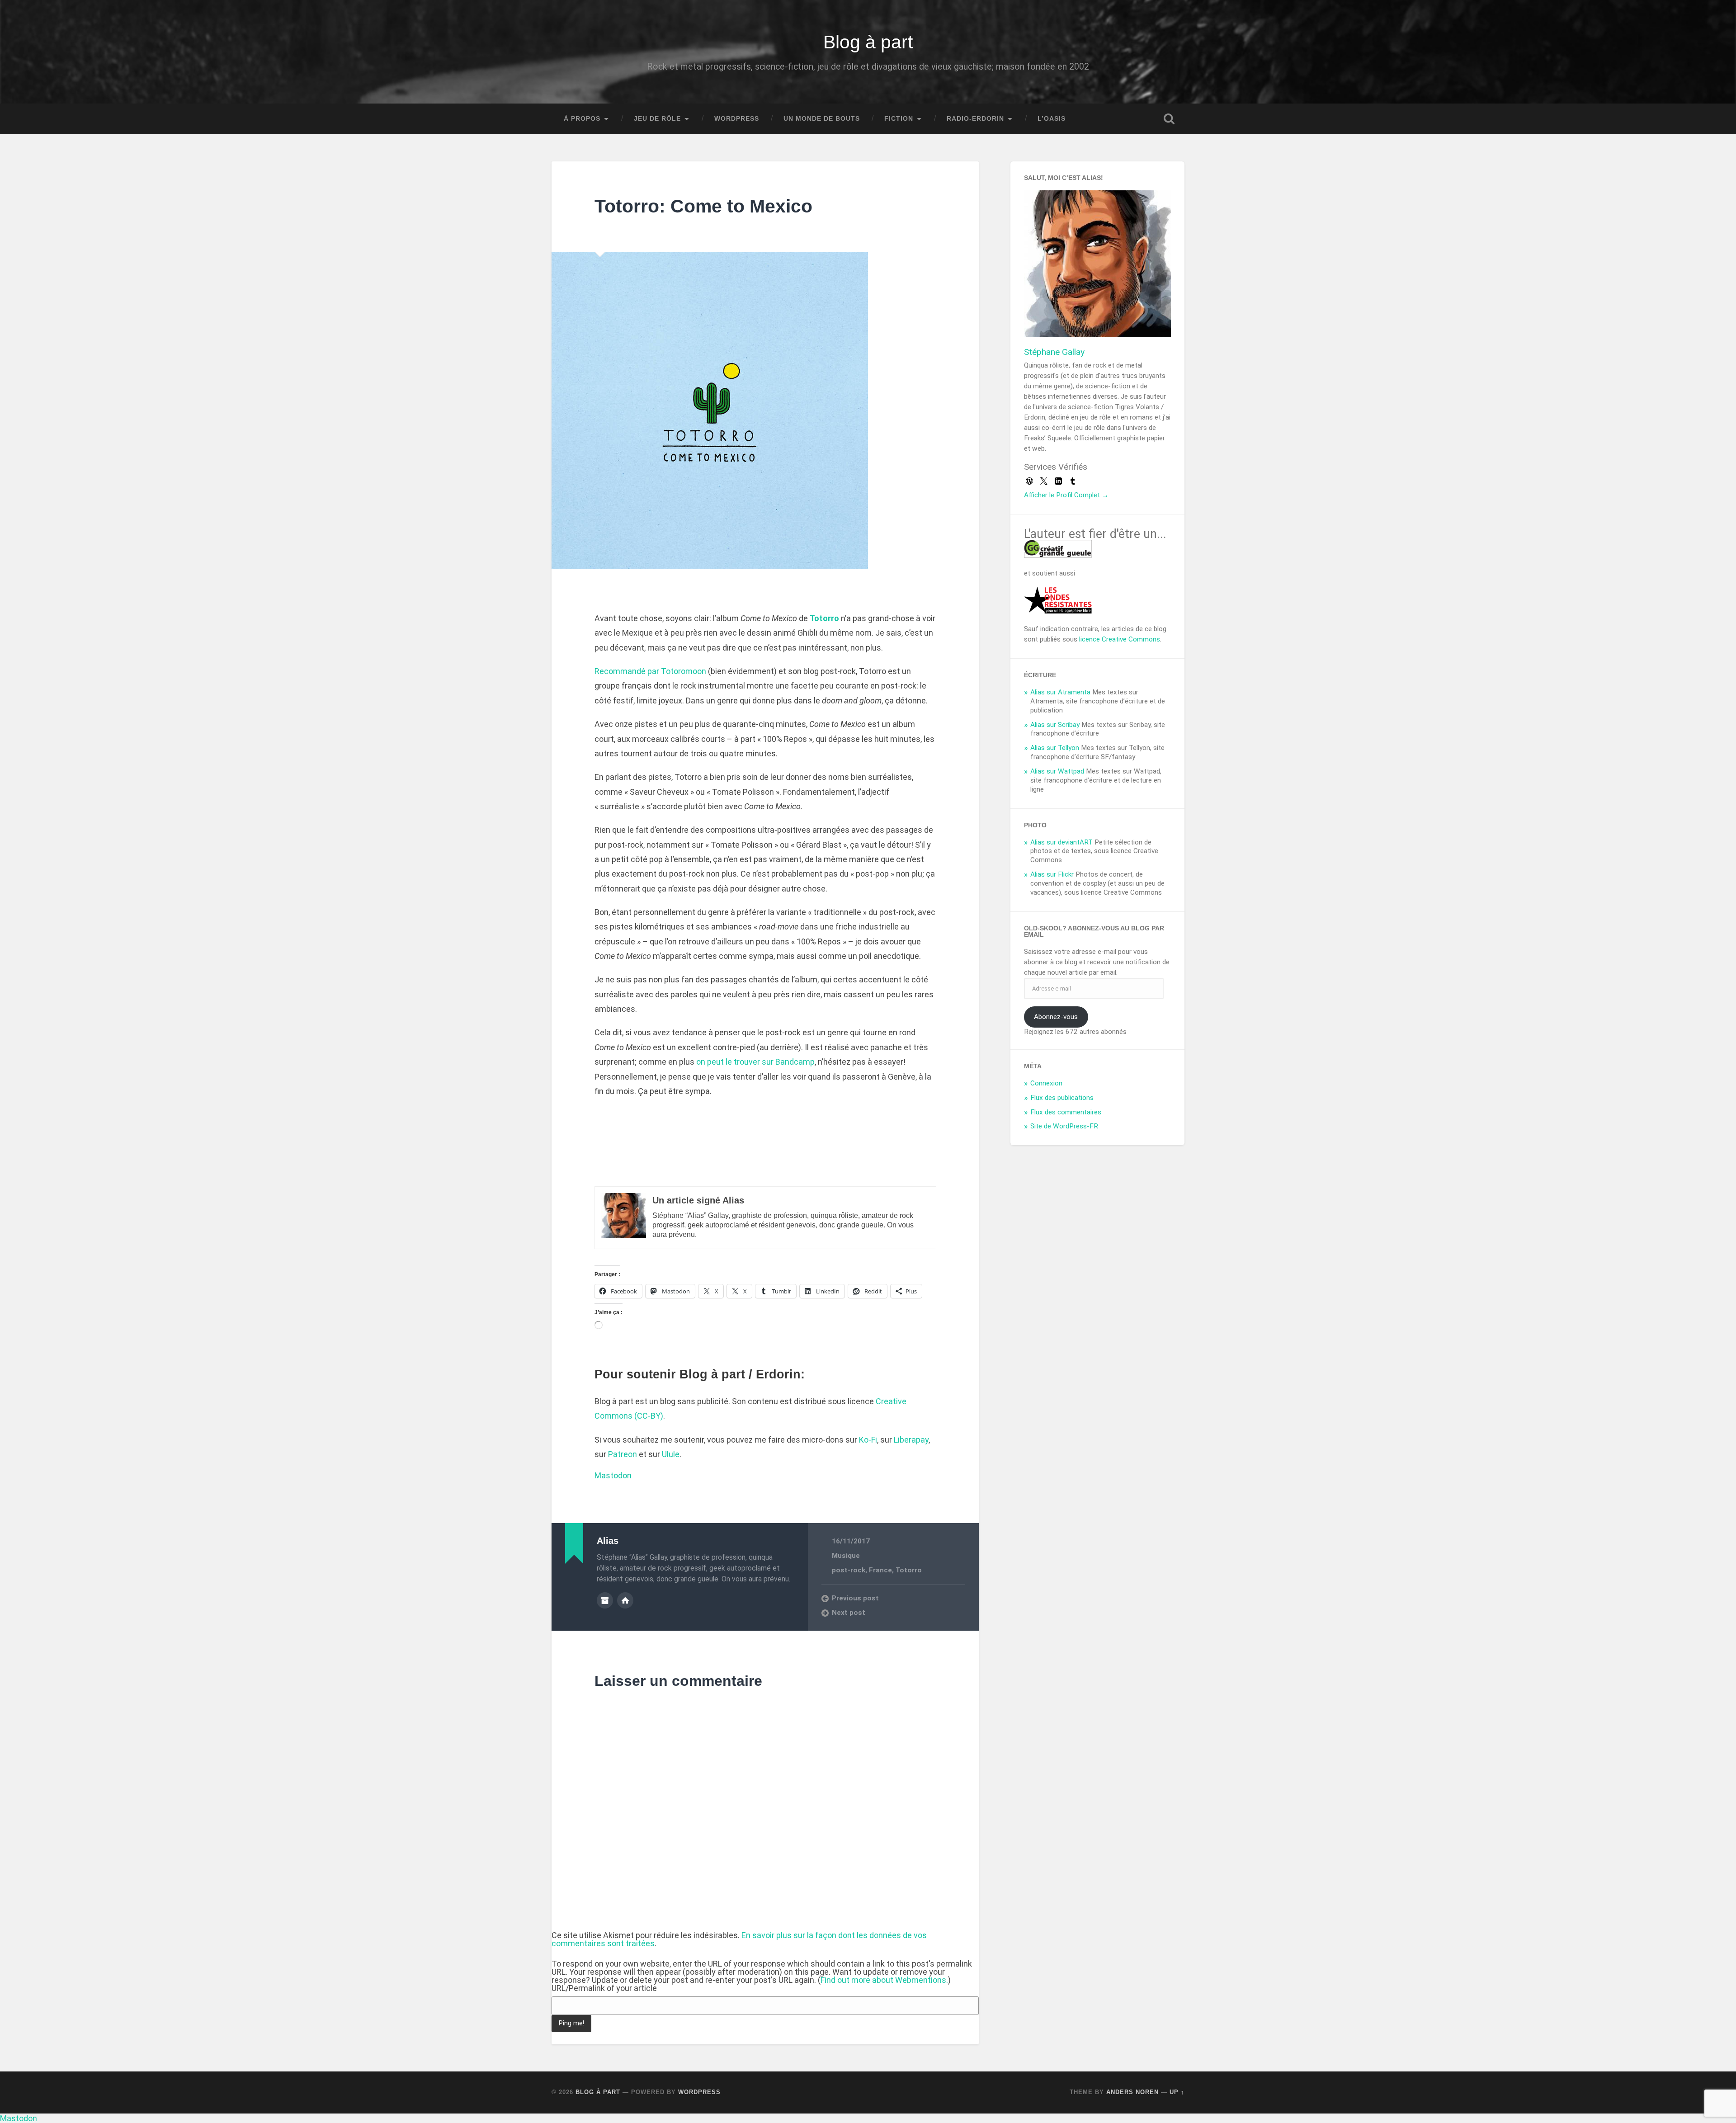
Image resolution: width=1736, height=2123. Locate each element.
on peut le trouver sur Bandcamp (755, 1062)
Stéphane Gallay (1054, 352)
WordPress (737, 119)
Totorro (909, 1570)
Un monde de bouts (822, 119)
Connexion (1046, 1083)
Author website (625, 1600)
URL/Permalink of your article (604, 1988)
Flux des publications (1062, 1098)
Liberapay (911, 1440)
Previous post (855, 1598)
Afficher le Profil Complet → (1066, 495)
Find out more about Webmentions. (884, 1980)
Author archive (605, 1600)
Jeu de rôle (657, 119)
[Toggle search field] (1169, 119)
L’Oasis (1052, 119)
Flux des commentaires (1066, 1112)
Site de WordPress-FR (1064, 1126)
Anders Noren (1132, 2092)
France (880, 1570)
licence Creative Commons (1120, 639)
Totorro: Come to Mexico (703, 206)
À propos (582, 119)
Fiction (899, 119)
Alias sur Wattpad (1057, 771)
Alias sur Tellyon (1055, 748)
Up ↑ (1177, 2092)
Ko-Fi (868, 1440)
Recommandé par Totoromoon (650, 671)
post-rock (849, 1570)
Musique (846, 1556)
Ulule (671, 1454)
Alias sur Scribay (1055, 725)
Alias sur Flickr (1052, 874)
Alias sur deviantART (1061, 842)
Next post (849, 1613)
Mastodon (613, 1475)
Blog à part (868, 42)
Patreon (623, 1454)
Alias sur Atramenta (1060, 692)
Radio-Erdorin (975, 119)
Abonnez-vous (1056, 1017)
